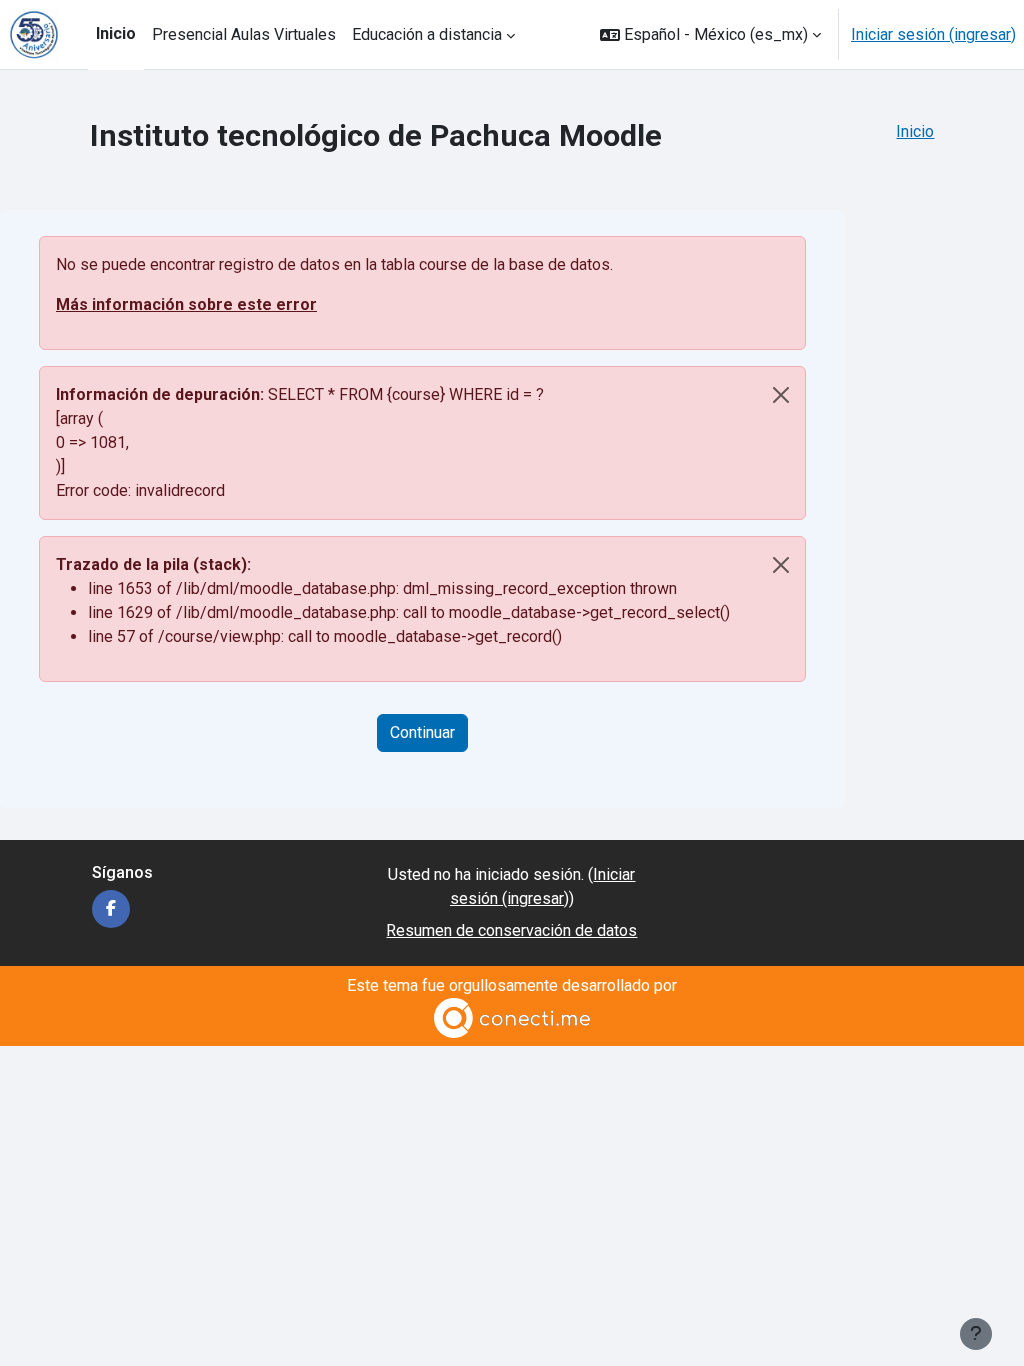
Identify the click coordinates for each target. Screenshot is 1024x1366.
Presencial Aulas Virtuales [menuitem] (244, 34)
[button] (710, 34)
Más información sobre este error (186, 304)
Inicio (915, 131)
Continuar (422, 732)
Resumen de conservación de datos (511, 930)
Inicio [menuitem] (116, 33)
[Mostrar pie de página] (976, 1334)
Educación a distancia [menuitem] (427, 34)
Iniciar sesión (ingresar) (933, 34)
